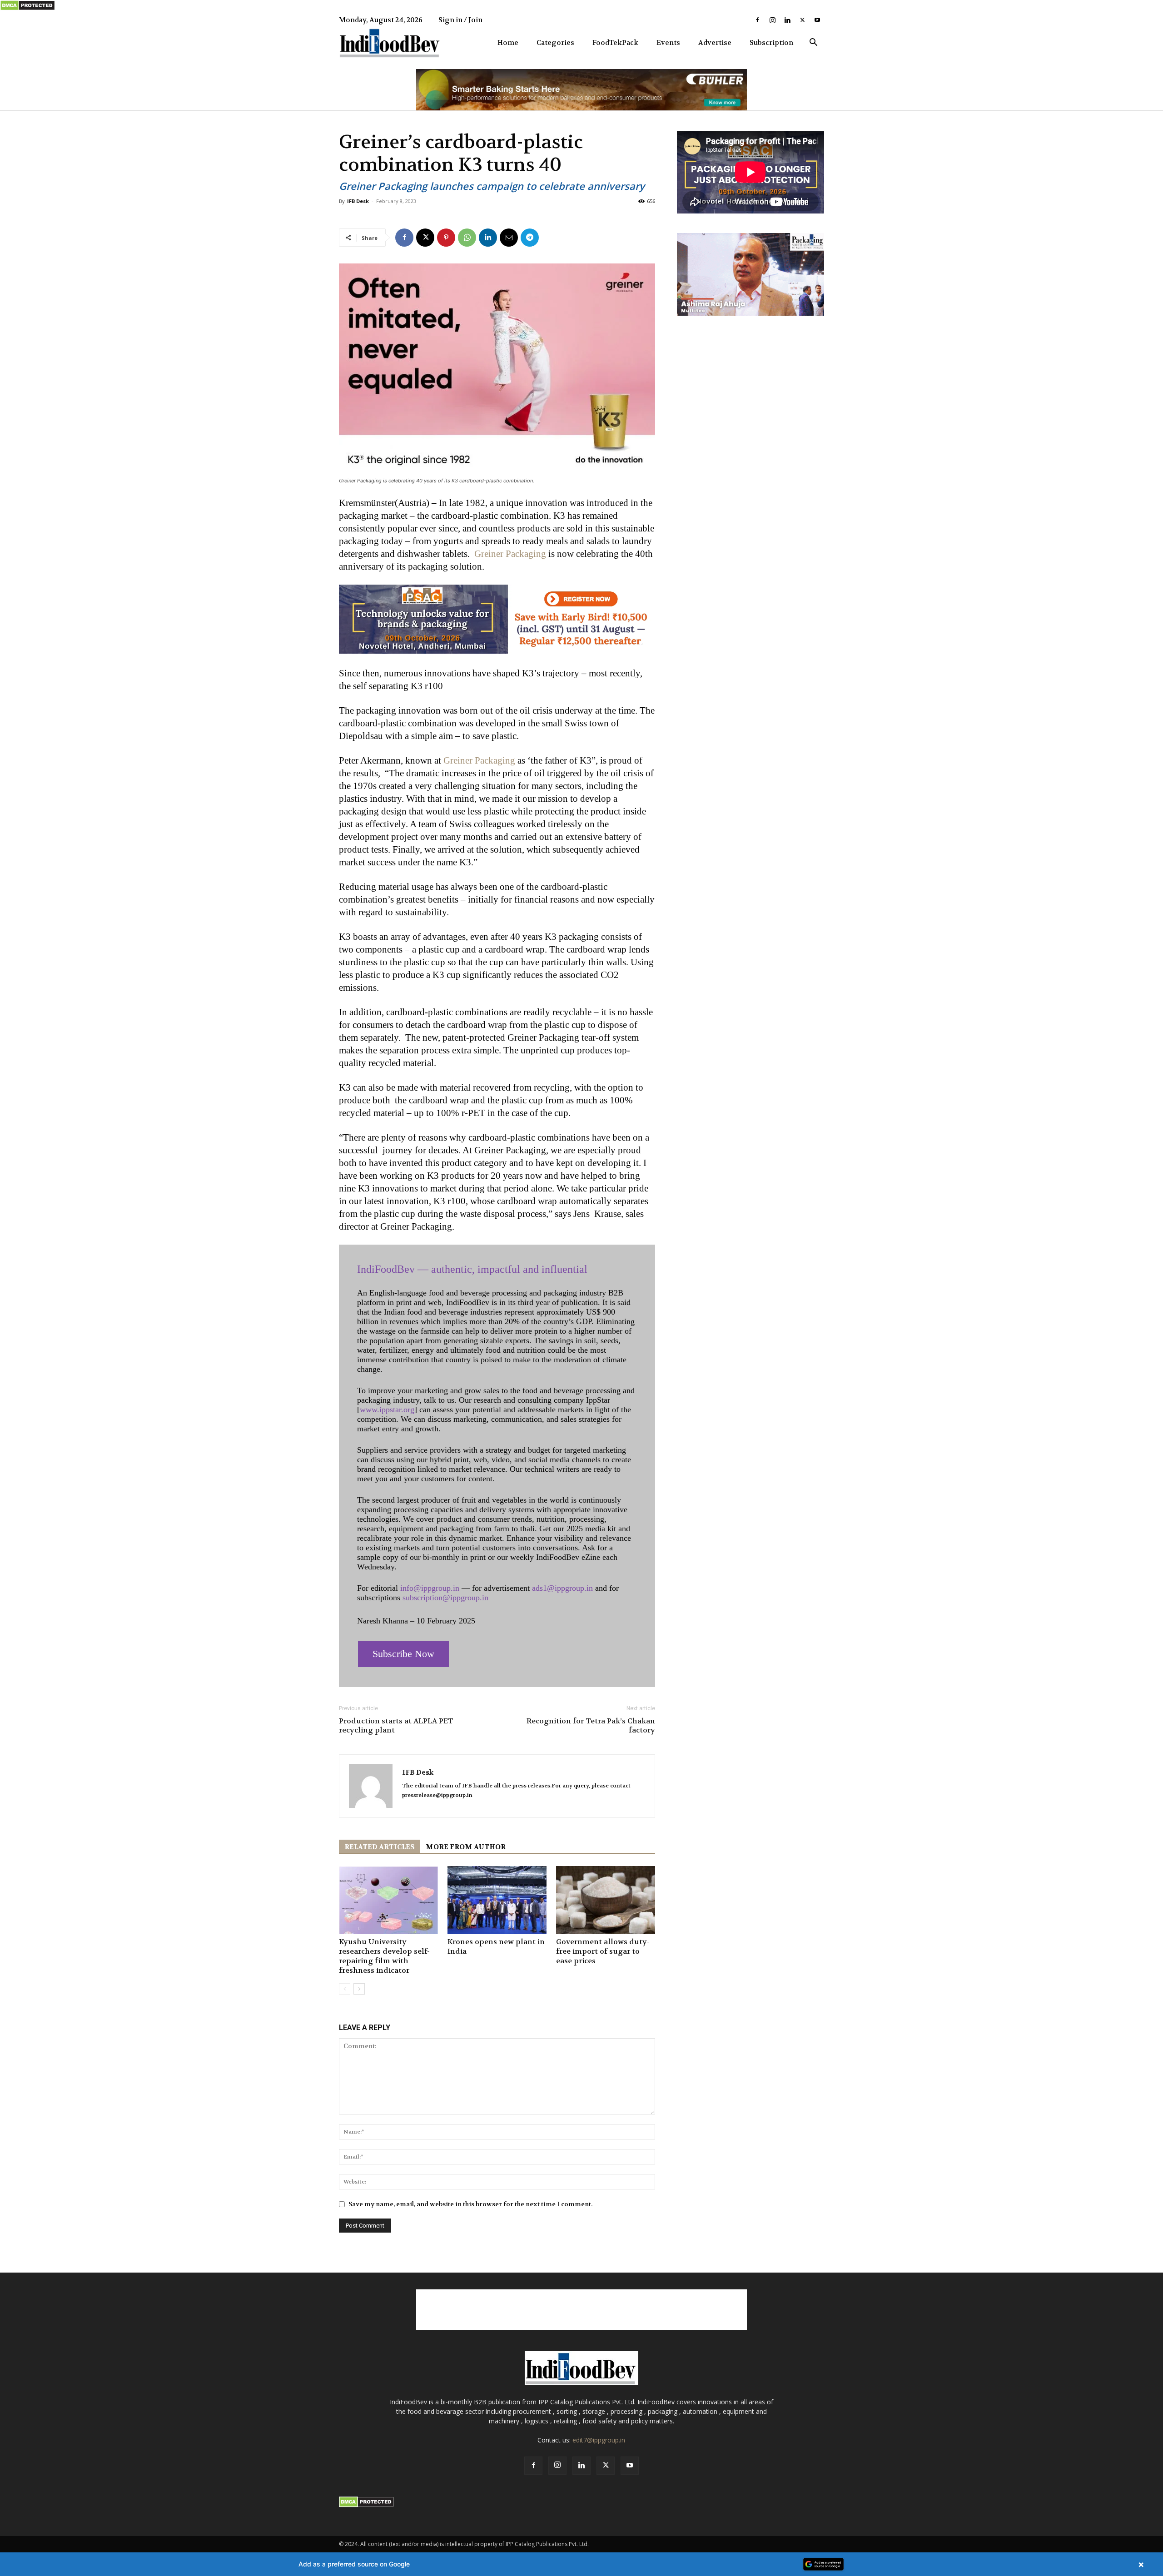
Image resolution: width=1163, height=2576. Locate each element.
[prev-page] (345, 1989)
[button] (813, 43)
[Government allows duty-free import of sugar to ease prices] (606, 1900)
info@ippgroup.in (430, 1588)
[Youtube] (817, 20)
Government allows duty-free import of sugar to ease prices (603, 1951)
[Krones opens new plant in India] (497, 1900)
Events (668, 43)
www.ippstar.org (387, 1410)
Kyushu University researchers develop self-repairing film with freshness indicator (384, 1956)
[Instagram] (772, 20)
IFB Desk (358, 201)
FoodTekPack (615, 43)
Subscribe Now (403, 1654)
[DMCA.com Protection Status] (27, 9)
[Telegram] (530, 238)
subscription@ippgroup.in (445, 1598)
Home (508, 43)
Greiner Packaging (510, 554)
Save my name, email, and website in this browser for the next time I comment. (470, 2204)
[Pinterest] (446, 238)
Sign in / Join (460, 20)
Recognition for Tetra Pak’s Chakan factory (591, 1726)
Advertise (715, 43)
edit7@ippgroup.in (599, 2440)
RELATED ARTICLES (380, 1847)
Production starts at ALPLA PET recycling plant (396, 1726)
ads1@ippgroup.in (562, 1588)
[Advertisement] (581, 2310)
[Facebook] (757, 20)
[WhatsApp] (467, 238)
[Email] (509, 238)
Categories (555, 43)
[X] (802, 20)
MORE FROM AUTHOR (466, 1847)
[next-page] (359, 1989)
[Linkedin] (787, 20)
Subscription (771, 43)
